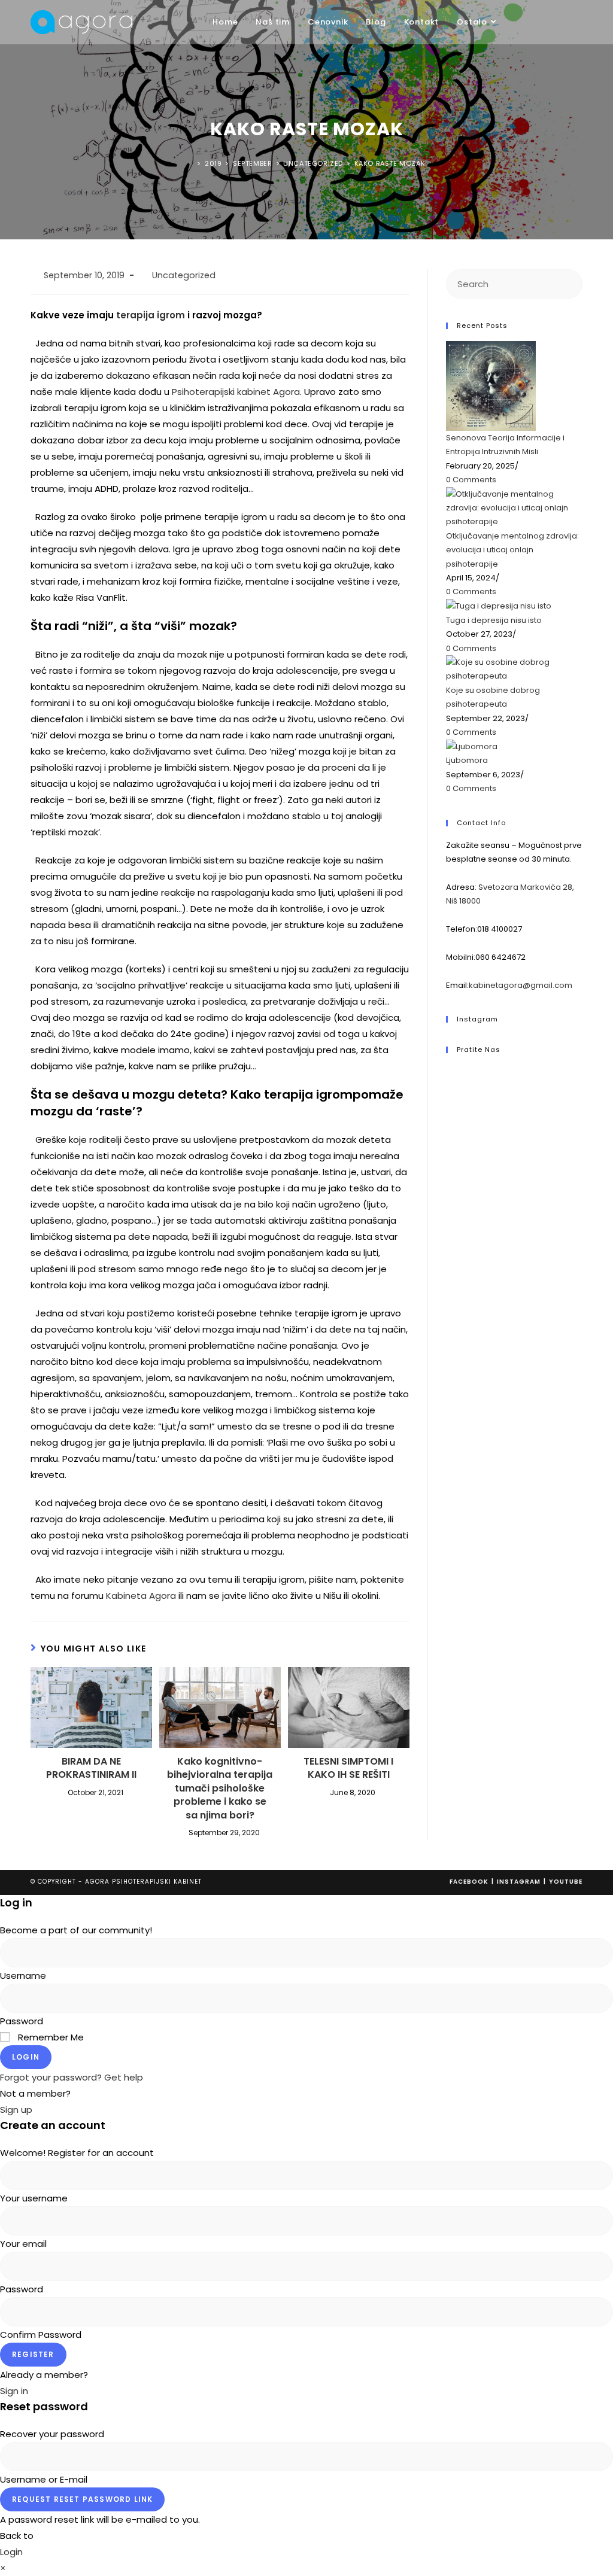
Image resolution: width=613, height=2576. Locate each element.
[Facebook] (449, 1072)
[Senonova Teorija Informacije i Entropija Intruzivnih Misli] (491, 386)
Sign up (16, 2110)
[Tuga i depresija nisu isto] (499, 606)
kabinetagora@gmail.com (521, 985)
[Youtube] (449, 1102)
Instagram (519, 1882)
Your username (34, 2198)
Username (23, 1976)
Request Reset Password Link (82, 2499)
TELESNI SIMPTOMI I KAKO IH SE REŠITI (348, 1768)
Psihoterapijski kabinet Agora (236, 392)
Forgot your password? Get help (72, 2077)
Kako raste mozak (390, 163)
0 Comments (471, 480)
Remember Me (50, 2037)
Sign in (14, 2391)
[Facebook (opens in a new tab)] (545, 23)
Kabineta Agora (141, 1596)
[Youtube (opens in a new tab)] (579, 23)
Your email (23, 2244)
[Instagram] (449, 1087)
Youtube (566, 1882)
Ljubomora (467, 760)
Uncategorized (184, 275)
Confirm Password (41, 2335)
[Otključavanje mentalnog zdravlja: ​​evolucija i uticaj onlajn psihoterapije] (514, 507)
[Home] (191, 163)
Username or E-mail (44, 2479)
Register (33, 2354)
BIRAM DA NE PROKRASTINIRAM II (91, 1768)
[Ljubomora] (472, 746)
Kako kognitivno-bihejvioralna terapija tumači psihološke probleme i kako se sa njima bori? (220, 1789)
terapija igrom (151, 315)
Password (22, 2021)
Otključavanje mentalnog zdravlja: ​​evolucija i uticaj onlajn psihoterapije (513, 550)
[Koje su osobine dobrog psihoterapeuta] (514, 669)
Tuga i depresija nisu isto (494, 620)
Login (26, 2057)
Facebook (469, 1882)
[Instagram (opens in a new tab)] (562, 23)
